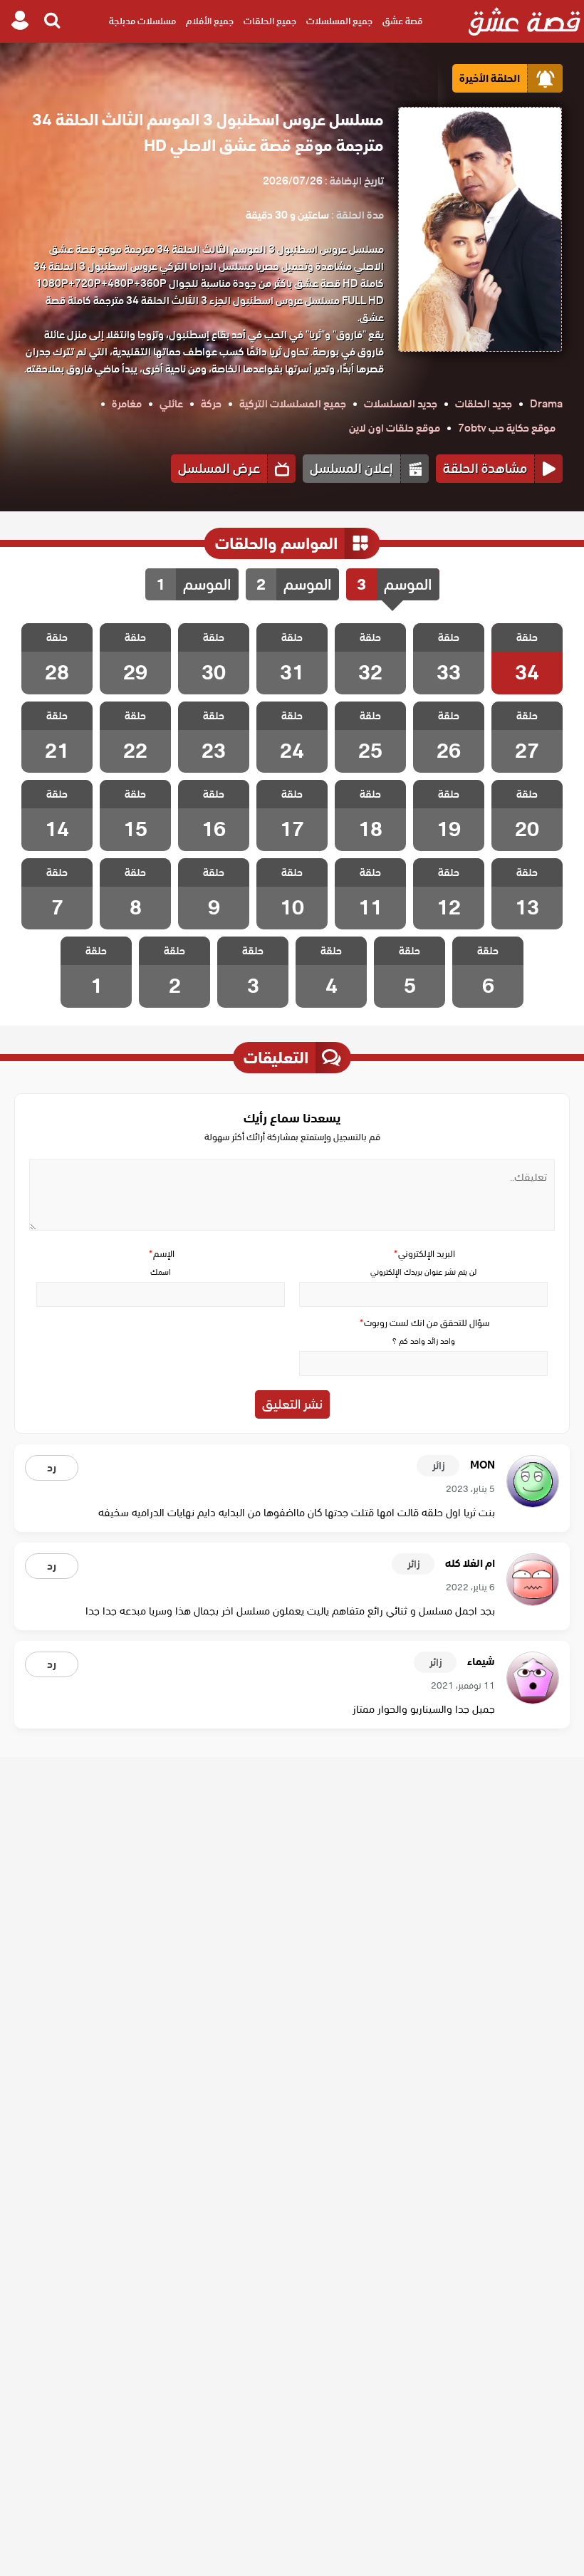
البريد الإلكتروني (424, 1254)
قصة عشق (402, 21)
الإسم (161, 1254)
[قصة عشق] (525, 21)
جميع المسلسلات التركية (293, 404)
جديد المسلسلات (401, 404)
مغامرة (127, 404)
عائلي (171, 404)
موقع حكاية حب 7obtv (507, 428)
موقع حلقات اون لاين (395, 428)
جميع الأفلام (210, 21)
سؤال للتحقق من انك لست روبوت (424, 1323)
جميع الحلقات (270, 21)
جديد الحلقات (484, 404)
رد (52, 1468)
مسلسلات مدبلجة (142, 21)
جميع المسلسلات (339, 21)
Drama (546, 404)
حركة (211, 404)
